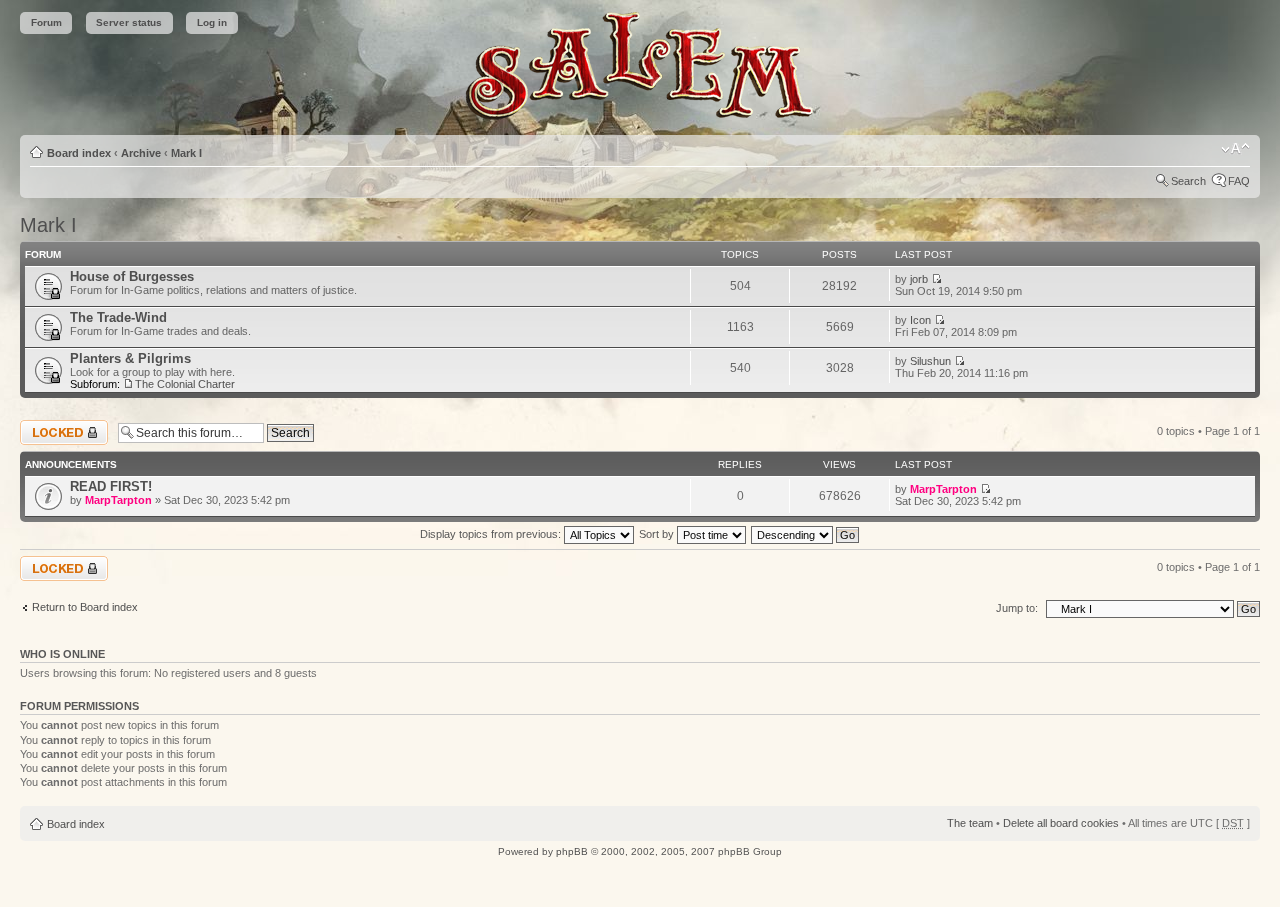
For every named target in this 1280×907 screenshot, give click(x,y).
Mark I (186, 153)
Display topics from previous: (492, 534)
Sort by (658, 534)
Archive (141, 153)
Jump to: (1017, 608)
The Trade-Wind (118, 317)
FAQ (1239, 181)
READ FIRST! (111, 486)
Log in (212, 22)
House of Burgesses (132, 276)
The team (970, 823)
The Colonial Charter (185, 384)
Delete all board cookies (1061, 823)
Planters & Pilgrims (130, 358)
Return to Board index (85, 607)
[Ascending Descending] (806, 534)
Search (1188, 181)
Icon (920, 320)
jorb (919, 279)
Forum (46, 22)
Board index (79, 153)
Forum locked (53, 426)
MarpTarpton (118, 500)
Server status (129, 22)
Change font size (1235, 149)
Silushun (930, 361)
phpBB (572, 851)
